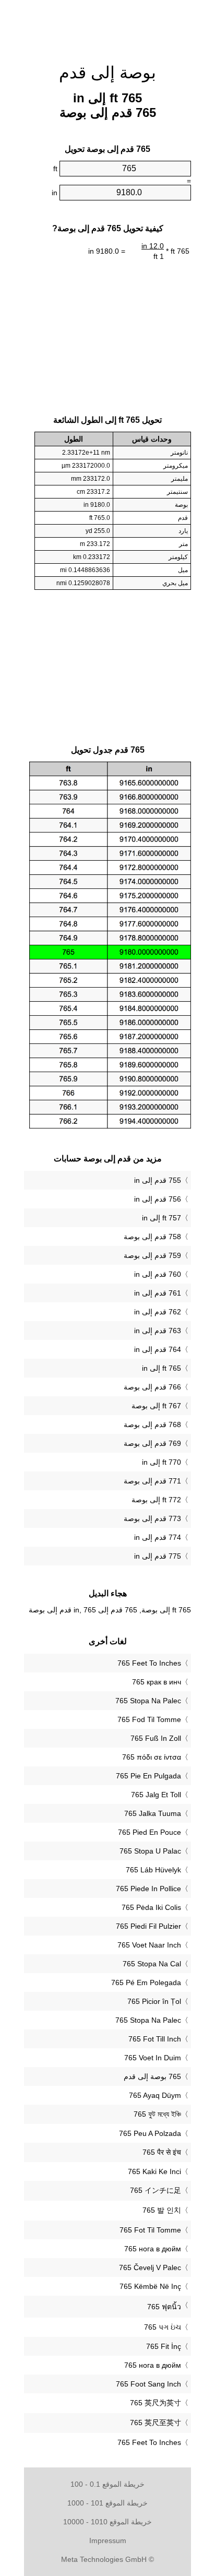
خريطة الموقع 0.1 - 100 (107, 2484)
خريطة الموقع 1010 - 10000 (107, 2522)
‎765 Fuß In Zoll (156, 1738)
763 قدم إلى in (158, 1331)
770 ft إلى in (162, 1462)
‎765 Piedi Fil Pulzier (148, 1926)
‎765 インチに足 (156, 2190)
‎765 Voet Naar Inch (149, 1945)
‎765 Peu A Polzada (150, 2133)
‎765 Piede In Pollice (148, 1889)
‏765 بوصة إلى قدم (152, 2076)
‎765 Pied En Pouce (150, 1832)
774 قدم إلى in (158, 1537)
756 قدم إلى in (158, 1199)
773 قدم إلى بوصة (152, 1518)
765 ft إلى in (162, 1368)
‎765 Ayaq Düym (155, 2095)
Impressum (108, 2541)
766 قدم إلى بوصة (152, 1387)
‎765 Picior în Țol (154, 2001)
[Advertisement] (107, 26)
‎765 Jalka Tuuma (153, 1813)
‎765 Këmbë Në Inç (150, 2286)
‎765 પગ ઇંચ (163, 2327)
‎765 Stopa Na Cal (152, 1964)
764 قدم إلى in (158, 1349)
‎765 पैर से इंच (162, 2152)
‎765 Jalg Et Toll (156, 1795)
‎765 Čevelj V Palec (150, 2268)
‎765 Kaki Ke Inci (154, 2171)
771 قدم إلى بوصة (152, 1481)
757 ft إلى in (162, 1218)
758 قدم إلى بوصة (152, 1237)
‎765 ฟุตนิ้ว (164, 2307)
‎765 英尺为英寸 (156, 2403)
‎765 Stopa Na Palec (148, 1701)
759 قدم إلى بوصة (152, 1255)
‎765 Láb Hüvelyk (153, 1870)
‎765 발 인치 (162, 2210)
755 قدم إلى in (158, 1180)
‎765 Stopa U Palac (150, 1851)
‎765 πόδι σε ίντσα (152, 1757)
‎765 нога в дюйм (153, 2249)
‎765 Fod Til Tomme (149, 1719)
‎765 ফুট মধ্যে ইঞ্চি (157, 2114)
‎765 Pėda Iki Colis (151, 1907)
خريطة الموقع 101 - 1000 (107, 2503)
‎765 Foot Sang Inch (148, 2384)
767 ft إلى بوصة (156, 1406)
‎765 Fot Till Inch (155, 2039)
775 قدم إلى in (158, 1556)
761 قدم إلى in (158, 1293)
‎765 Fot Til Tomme (150, 2230)
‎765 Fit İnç (164, 2346)
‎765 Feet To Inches (149, 1663)
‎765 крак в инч (157, 1682)
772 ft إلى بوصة (156, 1500)
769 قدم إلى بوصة (152, 1443)
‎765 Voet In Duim (153, 2058)
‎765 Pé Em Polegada (146, 1983)
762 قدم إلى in (158, 1312)
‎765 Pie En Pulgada (148, 1776)
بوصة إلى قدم (107, 73)
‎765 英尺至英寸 (156, 2423)
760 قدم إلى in (158, 1274)
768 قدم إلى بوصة (152, 1424)
